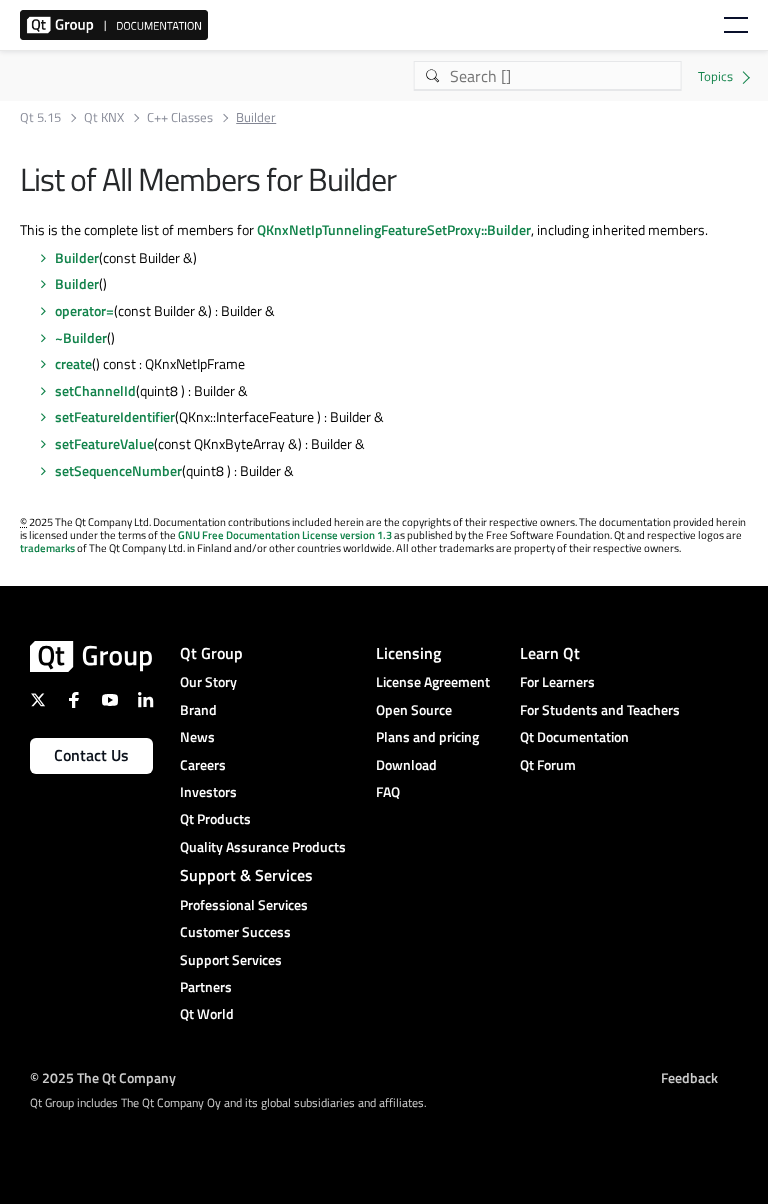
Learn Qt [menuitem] (550, 653)
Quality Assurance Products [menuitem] (263, 846)
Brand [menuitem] (198, 709)
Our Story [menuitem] (208, 681)
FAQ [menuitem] (388, 791)
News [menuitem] (197, 736)
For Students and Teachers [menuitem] (600, 709)
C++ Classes (180, 117)
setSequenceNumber (118, 470)
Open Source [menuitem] (414, 709)
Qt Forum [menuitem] (548, 764)
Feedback (689, 1077)
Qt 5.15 (40, 117)
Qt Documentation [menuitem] (574, 736)
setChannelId (95, 390)
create (73, 363)
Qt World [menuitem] (207, 1013)
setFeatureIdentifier (115, 416)
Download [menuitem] (406, 764)
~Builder (81, 337)
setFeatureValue (104, 443)
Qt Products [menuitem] (215, 818)
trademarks (47, 548)
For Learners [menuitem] (557, 681)
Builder (77, 257)
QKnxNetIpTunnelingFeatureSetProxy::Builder (394, 229)
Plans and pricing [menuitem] (427, 736)
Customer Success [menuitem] (235, 931)
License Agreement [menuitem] (433, 681)
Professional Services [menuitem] (244, 904)
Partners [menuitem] (206, 986)
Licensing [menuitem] (408, 653)
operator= (84, 310)
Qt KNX (104, 117)
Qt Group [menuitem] (211, 653)
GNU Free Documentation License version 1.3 (285, 535)
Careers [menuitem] (203, 764)
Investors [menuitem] (208, 791)
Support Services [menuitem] (231, 959)
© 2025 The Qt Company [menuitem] (103, 1077)
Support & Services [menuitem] (246, 875)
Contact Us (91, 755)
